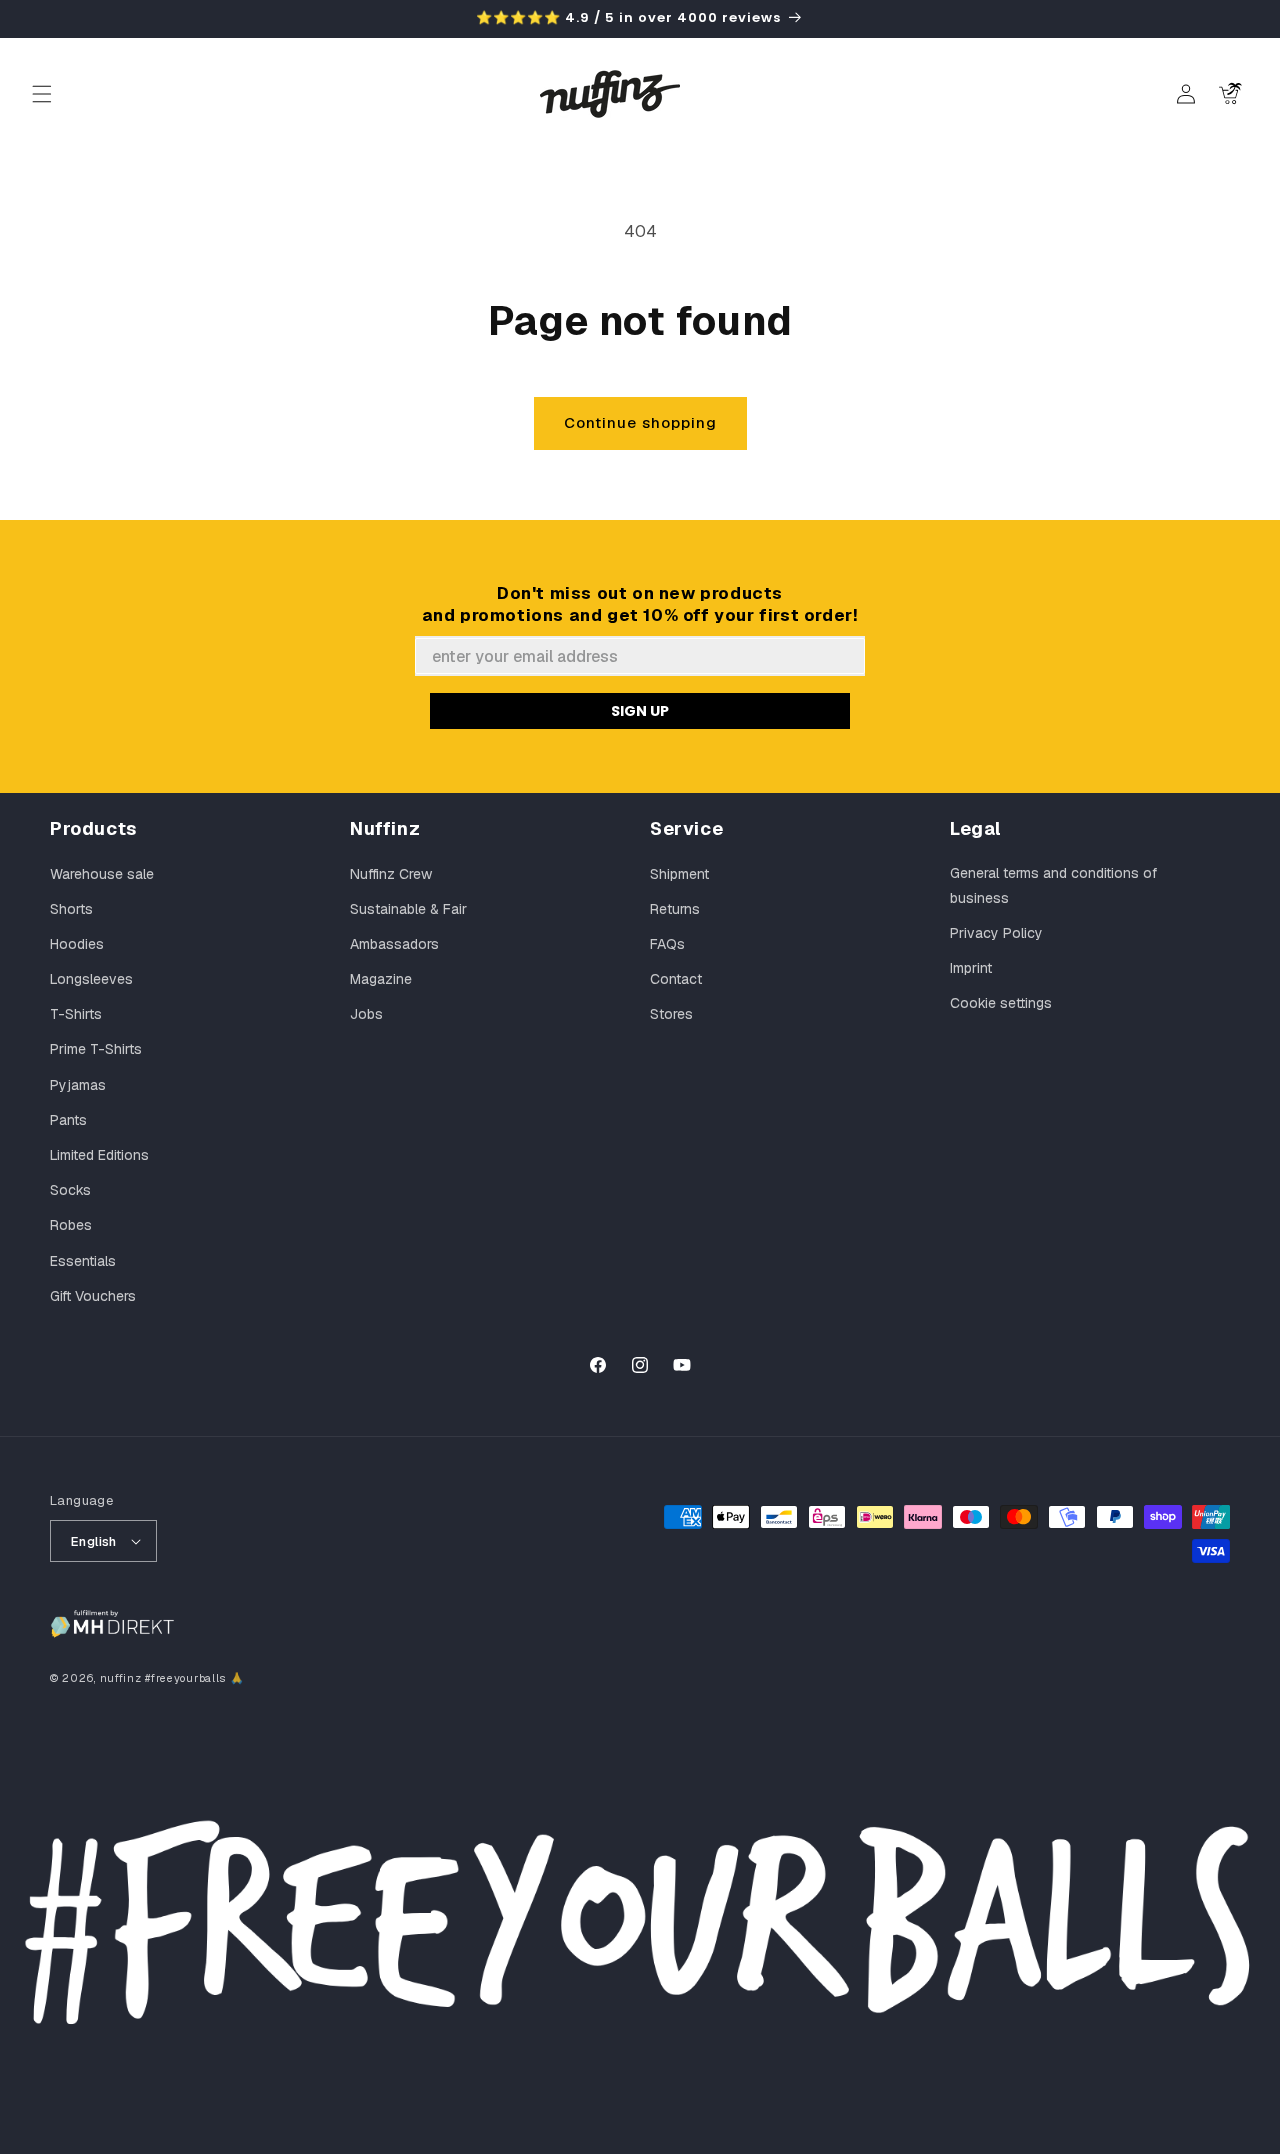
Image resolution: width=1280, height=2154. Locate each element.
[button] (42, 94)
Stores (671, 1014)
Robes (71, 1225)
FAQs (667, 944)
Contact (676, 979)
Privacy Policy (996, 933)
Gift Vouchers (93, 1296)
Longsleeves (91, 979)
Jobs (366, 1014)
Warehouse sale (102, 874)
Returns (675, 909)
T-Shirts (76, 1014)
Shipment (679, 874)
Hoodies (77, 944)
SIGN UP (640, 711)
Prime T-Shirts (96, 1049)
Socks (70, 1190)
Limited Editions (99, 1155)
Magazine (381, 979)
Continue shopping (640, 422)
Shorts (71, 909)
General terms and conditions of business (1053, 885)
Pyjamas (78, 1085)
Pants (68, 1120)
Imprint (971, 968)
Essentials (83, 1261)
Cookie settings (1001, 1003)
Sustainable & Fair (408, 909)
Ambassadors (394, 944)
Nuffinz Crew (391, 874)
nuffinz (121, 1678)
